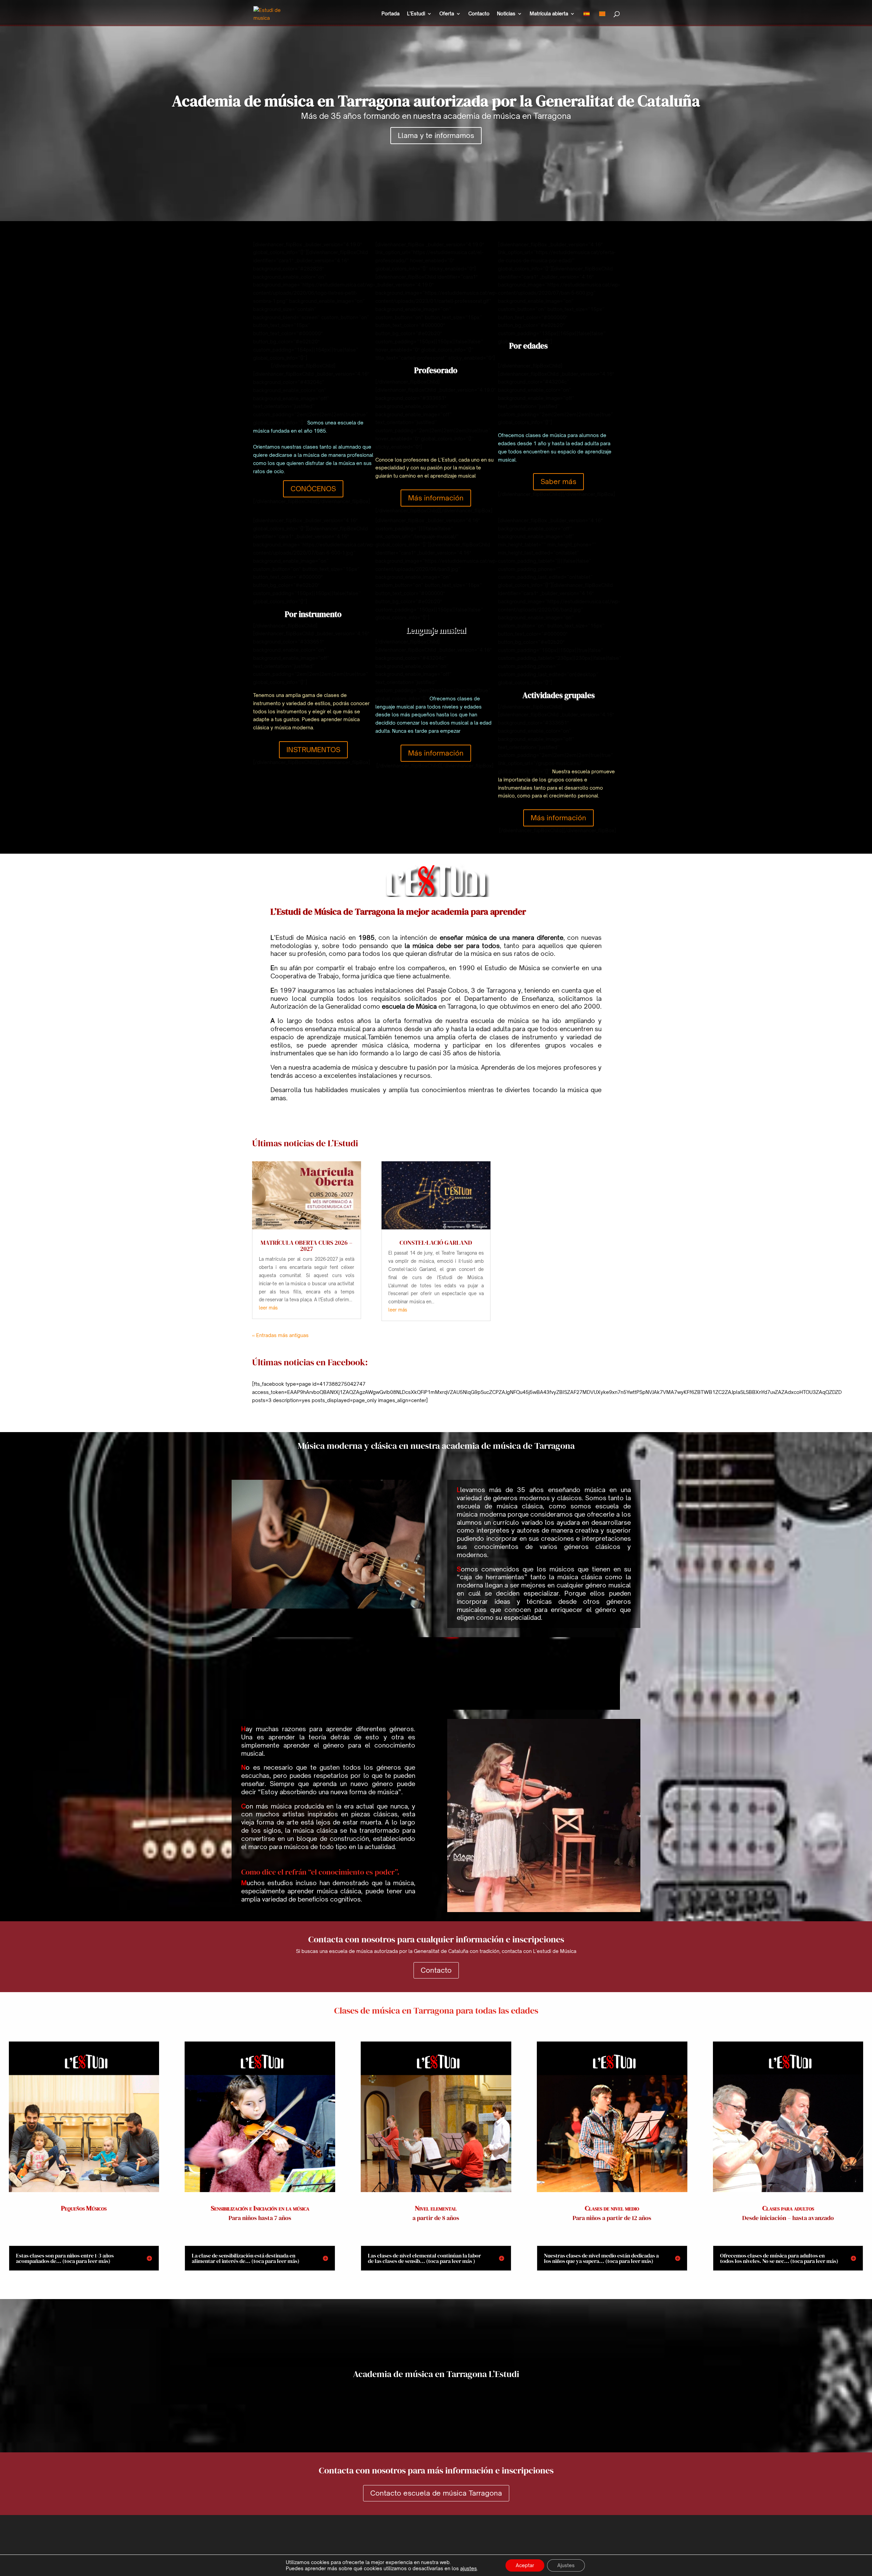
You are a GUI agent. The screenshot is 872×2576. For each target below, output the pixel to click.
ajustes (469, 2568)
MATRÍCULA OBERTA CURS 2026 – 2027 (307, 1246)
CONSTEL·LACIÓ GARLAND (436, 1243)
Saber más (558, 482)
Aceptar (525, 2565)
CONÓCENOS (313, 489)
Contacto (479, 14)
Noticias (506, 14)
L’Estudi (416, 14)
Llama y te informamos (436, 135)
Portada (391, 14)
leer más (268, 1308)
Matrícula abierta (549, 14)
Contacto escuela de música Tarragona (436, 2493)
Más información (436, 498)
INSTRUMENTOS (313, 750)
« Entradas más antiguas (280, 1335)
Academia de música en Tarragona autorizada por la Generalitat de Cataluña (436, 101)
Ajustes (566, 2565)
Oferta (447, 14)
